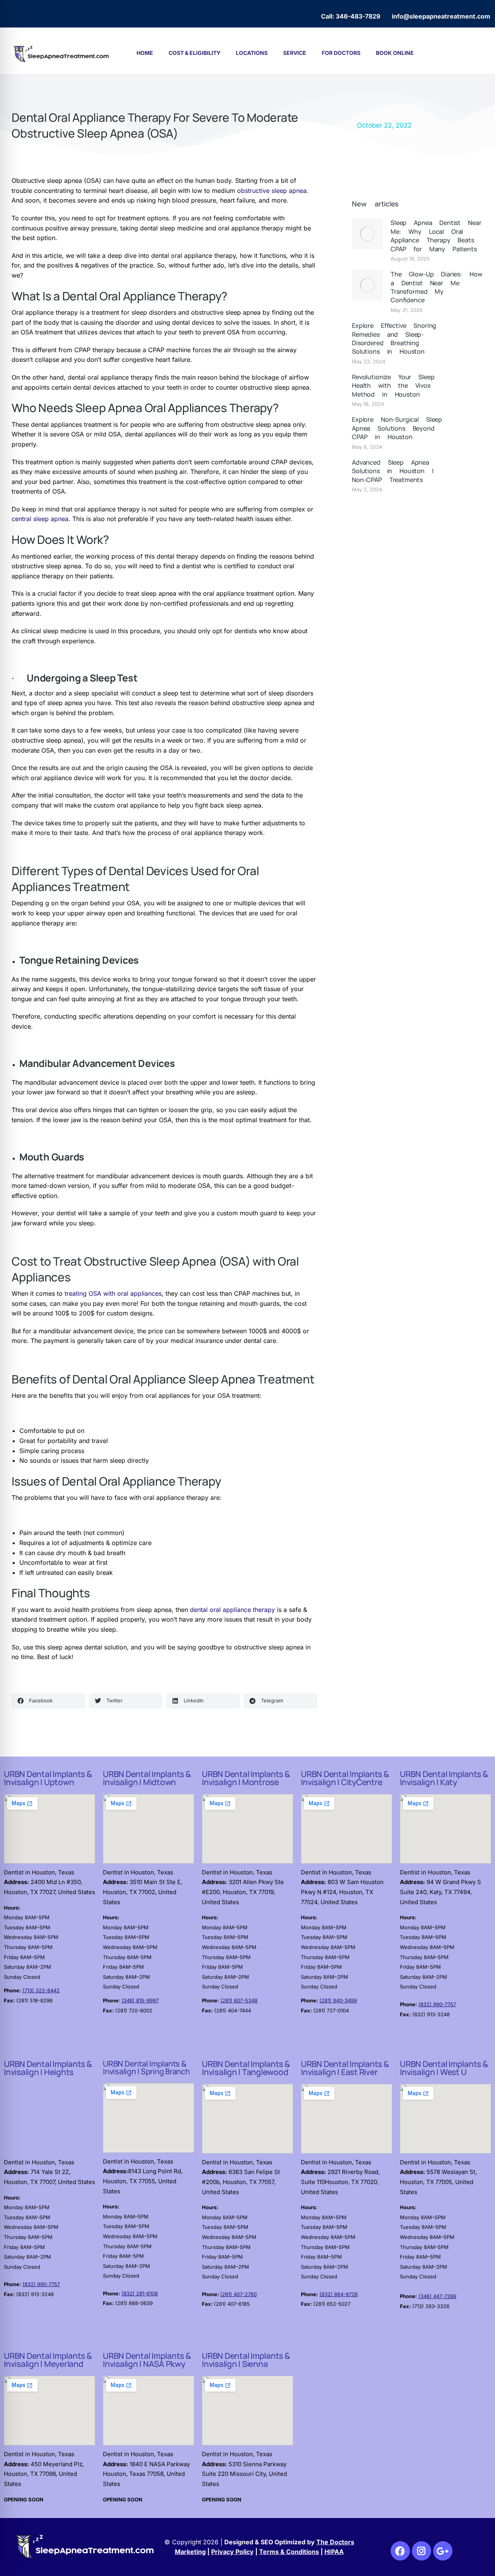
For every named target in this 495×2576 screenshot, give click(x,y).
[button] (48, 1701)
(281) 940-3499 (338, 2000)
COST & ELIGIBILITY (195, 53)
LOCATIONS (252, 53)
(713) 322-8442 (41, 1990)
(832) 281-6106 (140, 2293)
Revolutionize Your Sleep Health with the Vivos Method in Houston (393, 386)
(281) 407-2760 (238, 2294)
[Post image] (367, 234)
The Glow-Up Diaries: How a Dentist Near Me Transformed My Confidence (436, 287)
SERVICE (295, 53)
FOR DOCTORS (341, 53)
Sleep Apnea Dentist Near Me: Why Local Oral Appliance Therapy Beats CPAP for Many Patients (436, 236)
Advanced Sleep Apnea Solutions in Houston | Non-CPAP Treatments (393, 471)
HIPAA (334, 2552)
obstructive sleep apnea (272, 191)
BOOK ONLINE (395, 53)
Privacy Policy (232, 2552)
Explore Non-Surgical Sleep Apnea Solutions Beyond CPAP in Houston (397, 428)
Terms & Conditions (289, 2552)
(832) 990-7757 (437, 2004)
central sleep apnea (40, 519)
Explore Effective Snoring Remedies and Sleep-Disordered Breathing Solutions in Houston (394, 338)
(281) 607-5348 (239, 2000)
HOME (145, 53)
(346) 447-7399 (437, 2296)
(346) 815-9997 (140, 2000)
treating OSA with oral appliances (113, 1293)
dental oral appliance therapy (232, 1610)
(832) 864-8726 (339, 2294)
